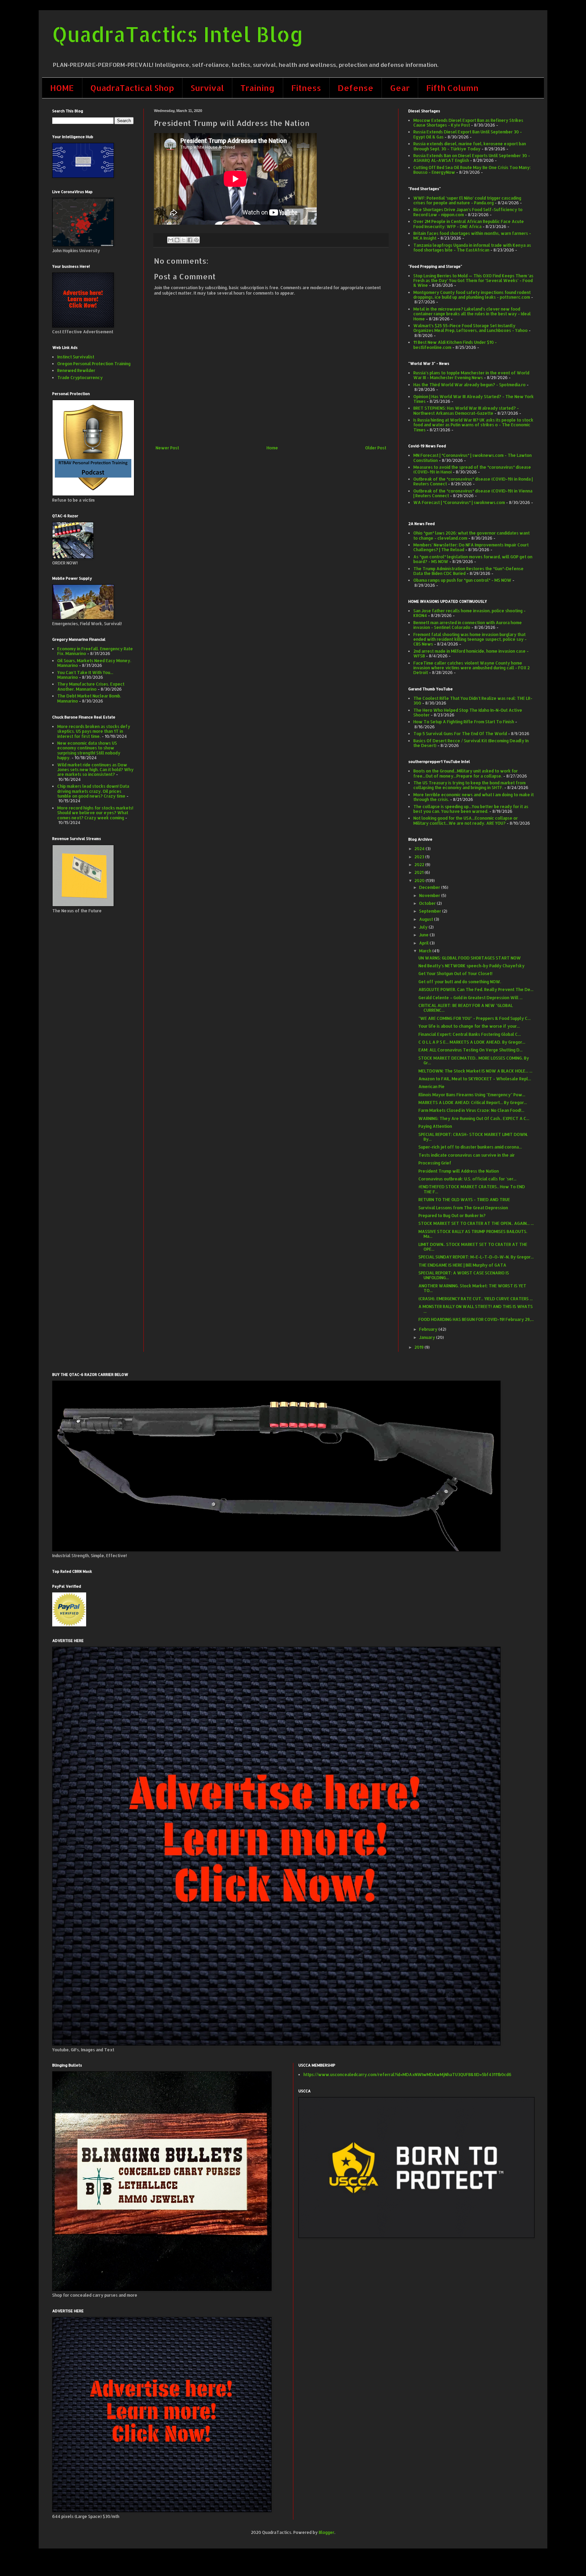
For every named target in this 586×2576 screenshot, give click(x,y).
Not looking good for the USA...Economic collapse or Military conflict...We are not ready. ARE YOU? (466, 820)
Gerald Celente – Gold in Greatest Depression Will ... (471, 998)
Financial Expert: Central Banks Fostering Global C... (470, 1034)
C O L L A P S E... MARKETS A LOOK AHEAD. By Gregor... (472, 1042)
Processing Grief (435, 1163)
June (424, 935)
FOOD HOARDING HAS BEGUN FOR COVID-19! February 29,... (476, 1319)
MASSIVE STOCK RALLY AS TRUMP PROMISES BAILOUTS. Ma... (473, 1234)
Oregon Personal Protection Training (94, 364)
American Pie (432, 1087)
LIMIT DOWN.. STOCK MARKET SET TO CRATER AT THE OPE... (473, 1247)
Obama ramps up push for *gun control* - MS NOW (462, 580)
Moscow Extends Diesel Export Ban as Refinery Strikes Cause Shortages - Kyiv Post (468, 123)
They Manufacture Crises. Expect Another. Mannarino (91, 686)
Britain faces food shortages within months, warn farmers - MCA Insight (472, 236)
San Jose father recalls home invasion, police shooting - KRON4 (470, 613)
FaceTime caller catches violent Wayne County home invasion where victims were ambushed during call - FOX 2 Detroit (472, 668)
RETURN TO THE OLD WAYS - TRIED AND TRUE (464, 1200)
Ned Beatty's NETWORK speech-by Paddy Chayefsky (472, 966)
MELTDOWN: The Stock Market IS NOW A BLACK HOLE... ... (475, 1071)
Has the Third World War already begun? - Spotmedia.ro (470, 385)
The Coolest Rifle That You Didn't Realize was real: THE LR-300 (473, 701)
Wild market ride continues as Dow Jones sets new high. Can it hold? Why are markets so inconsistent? (95, 770)
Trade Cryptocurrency (80, 378)
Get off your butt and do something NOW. (460, 982)
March (426, 951)
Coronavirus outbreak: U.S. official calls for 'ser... (467, 1179)
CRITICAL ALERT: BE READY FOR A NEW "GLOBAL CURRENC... (466, 1008)
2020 (420, 881)
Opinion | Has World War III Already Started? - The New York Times (474, 399)
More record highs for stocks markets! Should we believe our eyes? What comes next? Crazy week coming (95, 813)
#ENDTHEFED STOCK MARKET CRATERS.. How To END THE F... (472, 1189)
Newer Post (167, 448)
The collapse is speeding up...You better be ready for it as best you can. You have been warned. (471, 809)
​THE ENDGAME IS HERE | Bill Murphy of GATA (462, 1265)
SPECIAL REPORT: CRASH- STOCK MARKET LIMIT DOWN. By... (473, 1137)
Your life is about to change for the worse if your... (469, 1026)
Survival (207, 88)
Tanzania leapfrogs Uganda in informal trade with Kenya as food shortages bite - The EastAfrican (472, 248)
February (429, 1329)
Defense (356, 88)
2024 (420, 849)
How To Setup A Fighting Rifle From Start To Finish (464, 722)
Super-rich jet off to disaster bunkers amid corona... (470, 1147)
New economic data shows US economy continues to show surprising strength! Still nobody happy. (89, 750)
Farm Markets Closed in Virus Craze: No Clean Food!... (471, 1110)
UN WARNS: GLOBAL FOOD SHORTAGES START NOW (470, 958)
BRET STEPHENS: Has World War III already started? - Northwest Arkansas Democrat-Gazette (466, 410)
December (430, 887)
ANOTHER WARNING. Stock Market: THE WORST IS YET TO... (472, 1288)
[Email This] (171, 240)
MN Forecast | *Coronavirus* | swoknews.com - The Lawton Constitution (473, 458)
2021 (419, 872)
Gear (400, 88)
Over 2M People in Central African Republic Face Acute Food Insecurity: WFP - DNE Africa (469, 224)
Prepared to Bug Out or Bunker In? (452, 1216)
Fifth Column (452, 88)
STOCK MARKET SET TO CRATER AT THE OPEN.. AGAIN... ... (476, 1223)
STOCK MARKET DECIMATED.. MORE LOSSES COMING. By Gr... (474, 1060)
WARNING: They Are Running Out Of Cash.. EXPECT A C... (474, 1118)
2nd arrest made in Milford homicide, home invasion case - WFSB (471, 654)
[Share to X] (183, 240)
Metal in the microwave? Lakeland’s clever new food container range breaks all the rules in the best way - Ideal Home (472, 314)
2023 (420, 857)
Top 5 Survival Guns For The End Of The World (460, 734)
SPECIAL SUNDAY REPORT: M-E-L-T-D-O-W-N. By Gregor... (476, 1257)
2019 (419, 1347)
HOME (62, 88)
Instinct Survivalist (76, 357)
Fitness (306, 88)
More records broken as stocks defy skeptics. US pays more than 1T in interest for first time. (94, 731)
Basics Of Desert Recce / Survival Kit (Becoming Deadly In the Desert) (471, 743)
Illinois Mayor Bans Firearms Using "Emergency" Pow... (472, 1095)
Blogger (327, 2532)
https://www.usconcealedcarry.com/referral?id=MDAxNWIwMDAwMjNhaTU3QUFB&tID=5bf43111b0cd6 (407, 2075)
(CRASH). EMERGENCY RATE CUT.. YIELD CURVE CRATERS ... (476, 1299)
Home (272, 448)
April (424, 943)
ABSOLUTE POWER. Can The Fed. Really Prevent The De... (476, 990)
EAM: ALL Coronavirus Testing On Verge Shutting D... (471, 1050)
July (424, 927)
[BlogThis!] (177, 240)
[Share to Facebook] (190, 240)
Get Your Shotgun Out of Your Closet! (455, 974)
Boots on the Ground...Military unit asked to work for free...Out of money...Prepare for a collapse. (466, 773)
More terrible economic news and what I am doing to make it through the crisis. (474, 797)
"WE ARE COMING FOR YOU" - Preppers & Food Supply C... (475, 1018)
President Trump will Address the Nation (459, 1171)
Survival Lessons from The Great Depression (463, 1208)
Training (258, 88)
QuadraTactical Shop (132, 88)
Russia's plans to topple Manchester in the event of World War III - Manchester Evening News (471, 375)
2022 (420, 865)
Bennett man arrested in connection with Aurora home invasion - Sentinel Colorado (468, 625)
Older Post (376, 448)
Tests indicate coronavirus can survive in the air (467, 1155)
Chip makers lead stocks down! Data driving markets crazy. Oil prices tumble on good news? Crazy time (93, 791)
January (428, 1337)
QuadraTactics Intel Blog (178, 34)
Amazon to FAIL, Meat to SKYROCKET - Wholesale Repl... (475, 1079)
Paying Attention (435, 1126)
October (428, 903)
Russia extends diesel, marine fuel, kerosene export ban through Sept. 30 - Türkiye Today (470, 146)
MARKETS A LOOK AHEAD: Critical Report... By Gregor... (473, 1103)
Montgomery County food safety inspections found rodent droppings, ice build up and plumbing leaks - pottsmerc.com (472, 295)
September (431, 911)
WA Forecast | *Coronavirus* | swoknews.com (459, 502)
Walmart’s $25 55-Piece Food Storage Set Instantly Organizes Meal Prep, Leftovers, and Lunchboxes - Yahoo (471, 328)
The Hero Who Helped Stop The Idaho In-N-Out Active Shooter (468, 713)
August (427, 919)
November (430, 895)
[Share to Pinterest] (196, 240)
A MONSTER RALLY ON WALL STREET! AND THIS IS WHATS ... (476, 1309)
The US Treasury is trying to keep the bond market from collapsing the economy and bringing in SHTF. (470, 785)
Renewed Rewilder (76, 370)
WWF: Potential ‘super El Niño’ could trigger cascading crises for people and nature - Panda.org (467, 200)
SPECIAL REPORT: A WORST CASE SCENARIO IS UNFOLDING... (464, 1275)
